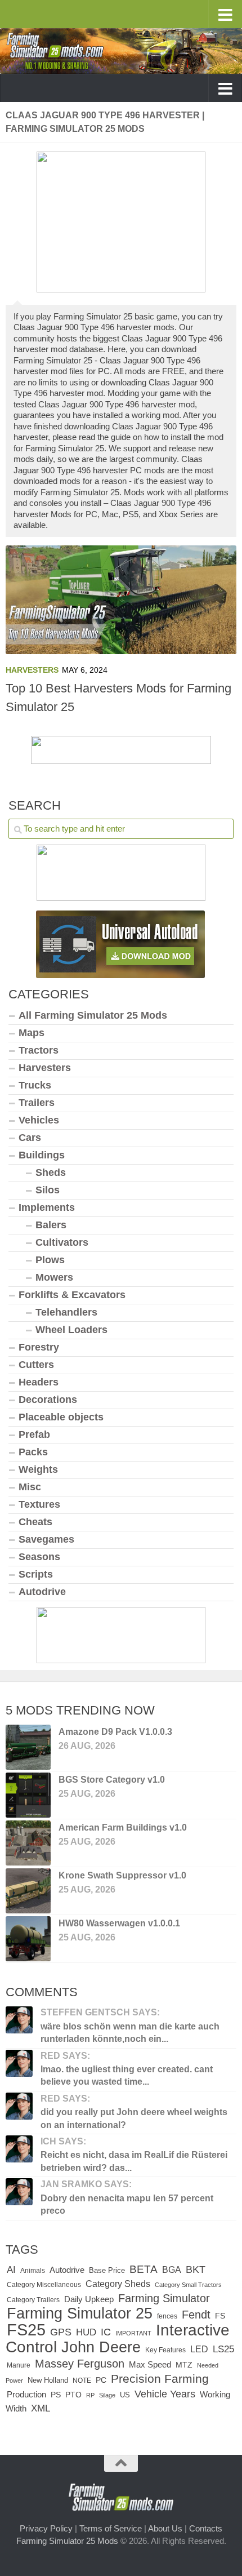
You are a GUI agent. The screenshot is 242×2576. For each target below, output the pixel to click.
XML (41, 2408)
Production (26, 2394)
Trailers (37, 1103)
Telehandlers (66, 1312)
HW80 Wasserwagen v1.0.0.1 (119, 1923)
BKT (196, 2269)
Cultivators (62, 1242)
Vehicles (39, 1120)
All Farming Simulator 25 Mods (93, 1015)
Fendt (196, 2315)
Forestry (39, 1347)
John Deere (101, 2347)
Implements (47, 1207)
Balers (51, 1225)
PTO (73, 2395)
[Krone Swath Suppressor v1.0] (28, 1891)
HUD (86, 2332)
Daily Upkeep (89, 2299)
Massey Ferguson (80, 2364)
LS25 (223, 2349)
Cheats (35, 1522)
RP (90, 2395)
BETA (144, 2269)
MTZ (184, 2365)
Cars (30, 1138)
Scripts (36, 1574)
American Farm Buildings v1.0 (123, 1827)
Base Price (107, 2270)
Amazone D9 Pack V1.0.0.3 (115, 1732)
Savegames (46, 1539)
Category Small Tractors (188, 2285)
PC (101, 2380)
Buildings (42, 1155)
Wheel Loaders (71, 1330)
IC (106, 2332)
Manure (19, 2365)
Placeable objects (61, 1417)
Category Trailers (33, 2300)
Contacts (206, 2528)
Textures (39, 1504)
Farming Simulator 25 (80, 2313)
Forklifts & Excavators (72, 1295)
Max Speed (150, 2365)
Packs (33, 1452)
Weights (38, 1469)
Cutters (36, 1365)
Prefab (34, 1434)
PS (56, 2395)
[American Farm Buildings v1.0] (28, 1843)
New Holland (48, 2380)
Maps (32, 1033)
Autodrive (42, 1592)
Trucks (35, 1085)
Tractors (39, 1050)
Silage (107, 2395)
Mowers (54, 1277)
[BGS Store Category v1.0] (28, 1795)
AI (11, 2269)
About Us (165, 2528)
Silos (48, 1190)
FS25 (26, 2329)
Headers (39, 1382)
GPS (61, 2332)
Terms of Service (111, 2528)
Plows (50, 1260)
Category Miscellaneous (44, 2285)
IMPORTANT (133, 2333)
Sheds (51, 1172)
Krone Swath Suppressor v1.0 (122, 1875)
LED (199, 2349)
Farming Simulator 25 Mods (67, 2541)
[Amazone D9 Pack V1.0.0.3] (28, 1747)
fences (167, 2316)
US (125, 2395)
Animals (33, 2271)
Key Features (165, 2350)
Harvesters (32, 670)
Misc (30, 1487)
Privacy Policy (46, 2528)
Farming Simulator (164, 2298)
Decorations (48, 1400)
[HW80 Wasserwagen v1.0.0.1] (28, 1939)
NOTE (82, 2380)
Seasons (39, 1557)
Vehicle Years (165, 2394)
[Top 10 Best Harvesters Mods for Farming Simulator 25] (121, 600)
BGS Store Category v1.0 (112, 1780)
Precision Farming (160, 2379)
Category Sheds (118, 2284)
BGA (172, 2269)
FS (220, 2316)
